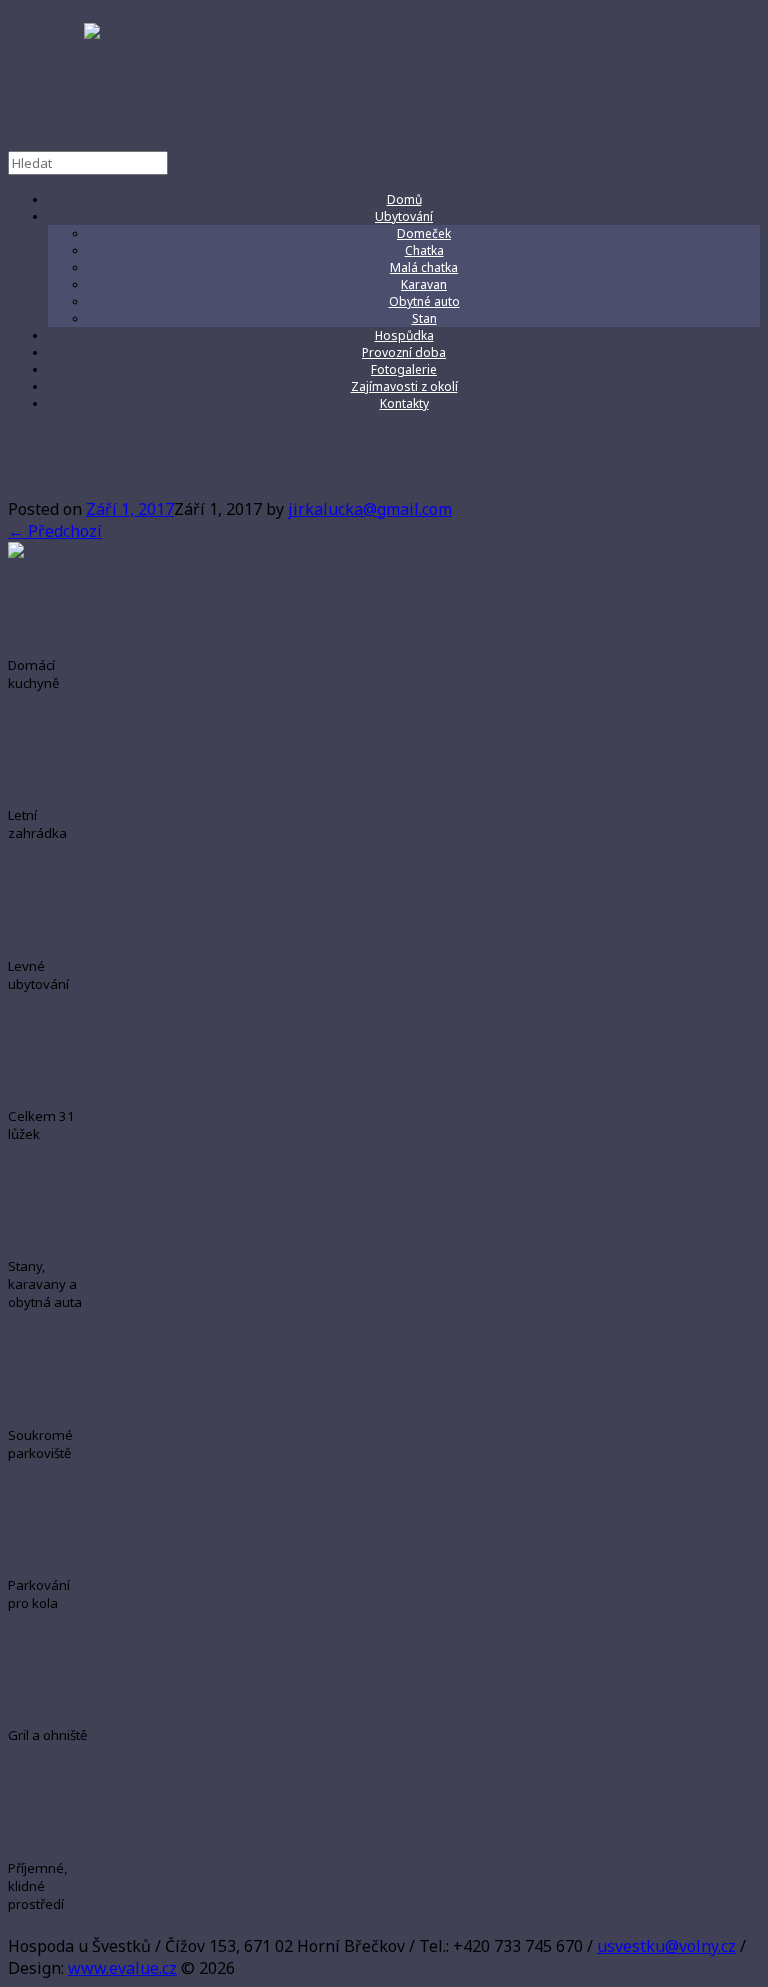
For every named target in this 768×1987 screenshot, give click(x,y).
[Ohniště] (46, 553)
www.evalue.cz (122, 1968)
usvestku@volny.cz (666, 1946)
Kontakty (404, 403)
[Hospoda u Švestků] (384, 79)
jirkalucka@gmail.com (370, 509)
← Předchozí (55, 531)
